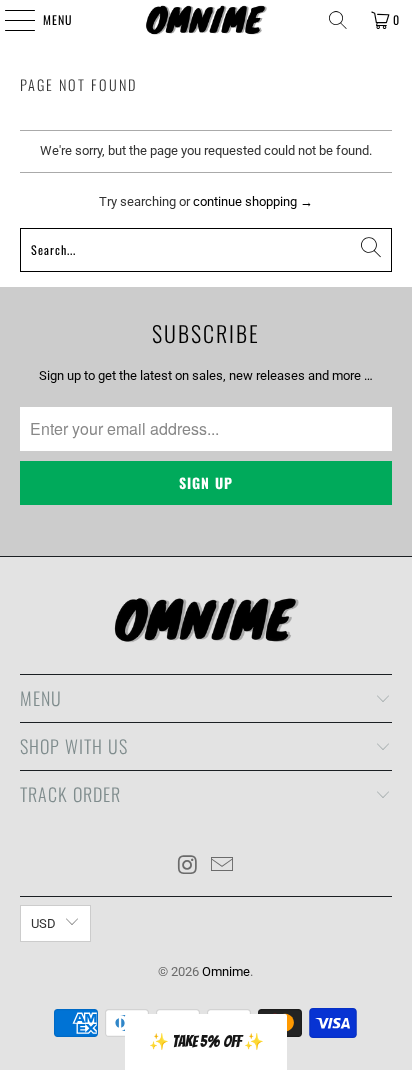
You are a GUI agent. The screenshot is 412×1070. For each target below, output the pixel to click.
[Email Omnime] (222, 866)
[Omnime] (206, 20)
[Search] (338, 20)
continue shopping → (253, 201)
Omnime (226, 971)
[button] (206, 1042)
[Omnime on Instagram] (188, 866)
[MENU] (9, 20)
